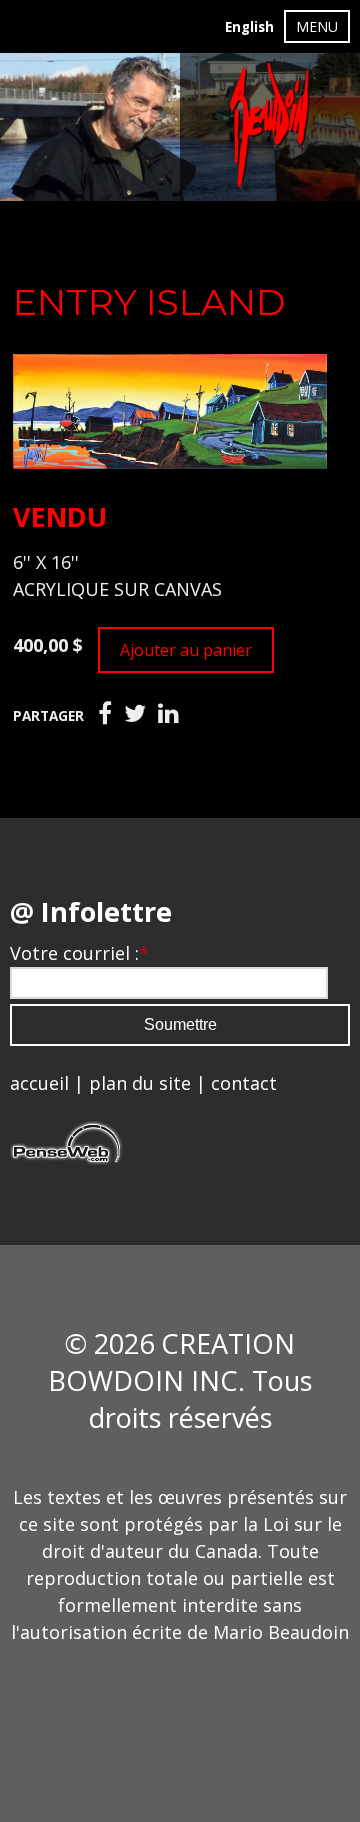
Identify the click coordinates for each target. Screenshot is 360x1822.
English (249, 27)
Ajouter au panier (186, 650)
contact (244, 1083)
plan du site (140, 1083)
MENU (317, 26)
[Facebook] (105, 714)
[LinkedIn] (168, 714)
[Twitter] (135, 714)
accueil (39, 1083)
